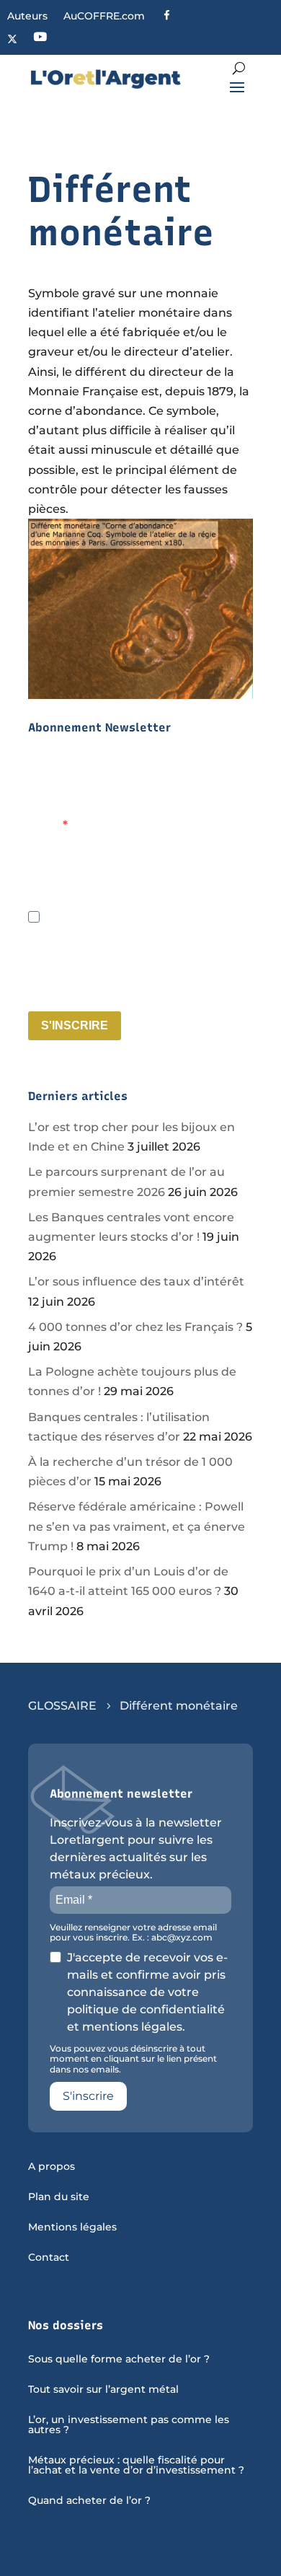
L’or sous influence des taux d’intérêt (136, 1282)
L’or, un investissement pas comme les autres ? (129, 2425)
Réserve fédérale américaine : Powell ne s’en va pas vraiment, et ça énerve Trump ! (137, 1526)
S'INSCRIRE (75, 1025)
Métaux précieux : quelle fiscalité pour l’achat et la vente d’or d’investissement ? (136, 2466)
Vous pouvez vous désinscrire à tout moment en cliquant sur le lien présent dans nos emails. (133, 989)
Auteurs (27, 17)
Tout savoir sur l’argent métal (103, 2390)
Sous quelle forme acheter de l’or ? (119, 2360)
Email (45, 825)
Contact (49, 2258)
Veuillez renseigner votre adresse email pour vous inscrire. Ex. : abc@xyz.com (135, 888)
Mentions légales (72, 2228)
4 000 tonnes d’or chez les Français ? (135, 1327)
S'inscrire (88, 2096)
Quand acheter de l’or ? (89, 2501)
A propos (52, 2167)
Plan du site (59, 2197)
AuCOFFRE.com (104, 17)
